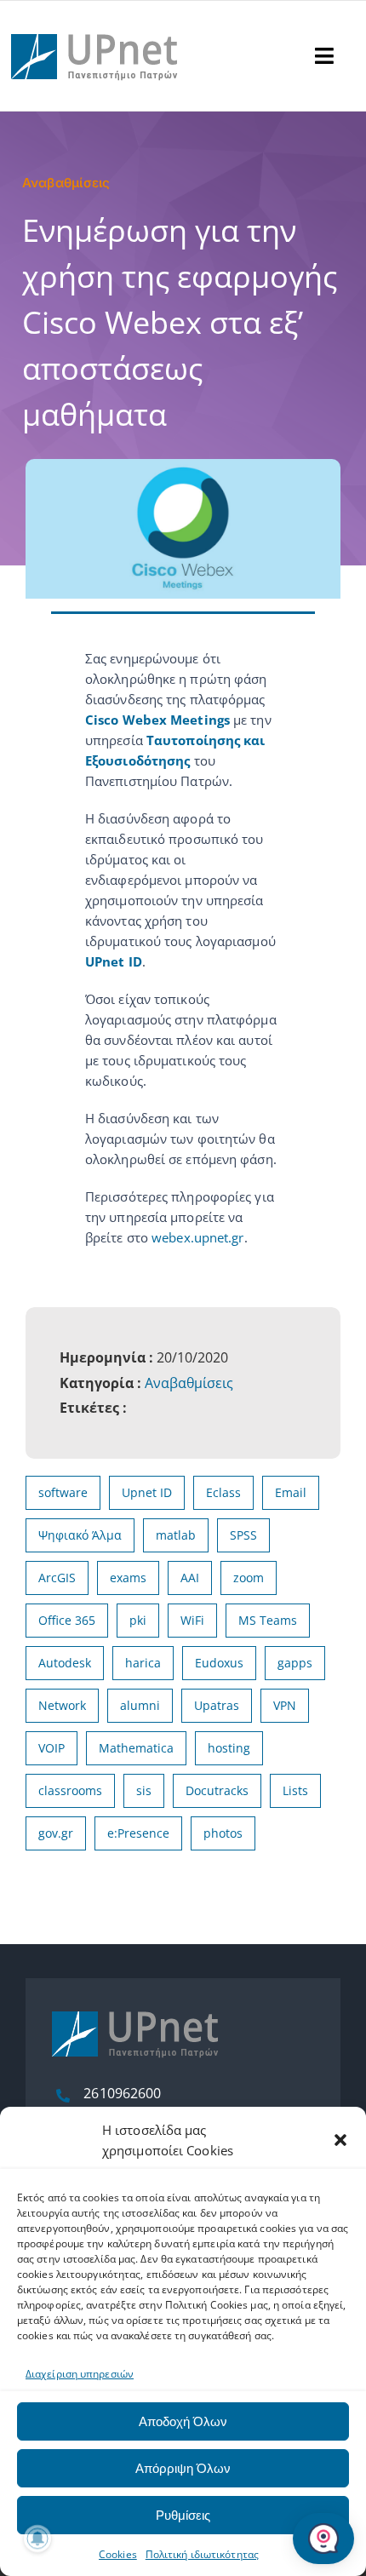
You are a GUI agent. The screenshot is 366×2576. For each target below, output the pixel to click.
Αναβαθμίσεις (189, 1383)
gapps (295, 1663)
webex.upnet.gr (197, 1237)
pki (138, 1620)
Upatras (217, 1705)
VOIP (51, 1748)
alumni (140, 1705)
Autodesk (65, 1663)
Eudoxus (219, 1663)
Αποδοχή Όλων (183, 2421)
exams (128, 1578)
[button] (340, 2140)
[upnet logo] (96, 24)
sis (144, 1790)
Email (291, 1492)
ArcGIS (57, 1578)
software (63, 1492)
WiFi (192, 1620)
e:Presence (138, 1833)
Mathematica (136, 1748)
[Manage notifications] (37, 2539)
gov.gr (56, 1833)
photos (223, 1833)
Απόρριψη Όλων (183, 2468)
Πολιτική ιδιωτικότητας (202, 2554)
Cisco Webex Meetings (157, 720)
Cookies (118, 2554)
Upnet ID (147, 1492)
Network (62, 1705)
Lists (295, 1790)
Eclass (223, 1492)
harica (143, 1663)
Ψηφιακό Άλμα (80, 1535)
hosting (229, 1748)
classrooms (70, 1790)
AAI (190, 1578)
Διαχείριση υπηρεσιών (80, 2374)
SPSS (243, 1535)
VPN (285, 1705)
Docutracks (217, 1790)
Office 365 (67, 1620)
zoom (249, 1578)
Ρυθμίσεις (183, 2515)
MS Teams (268, 1620)
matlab (176, 1535)
